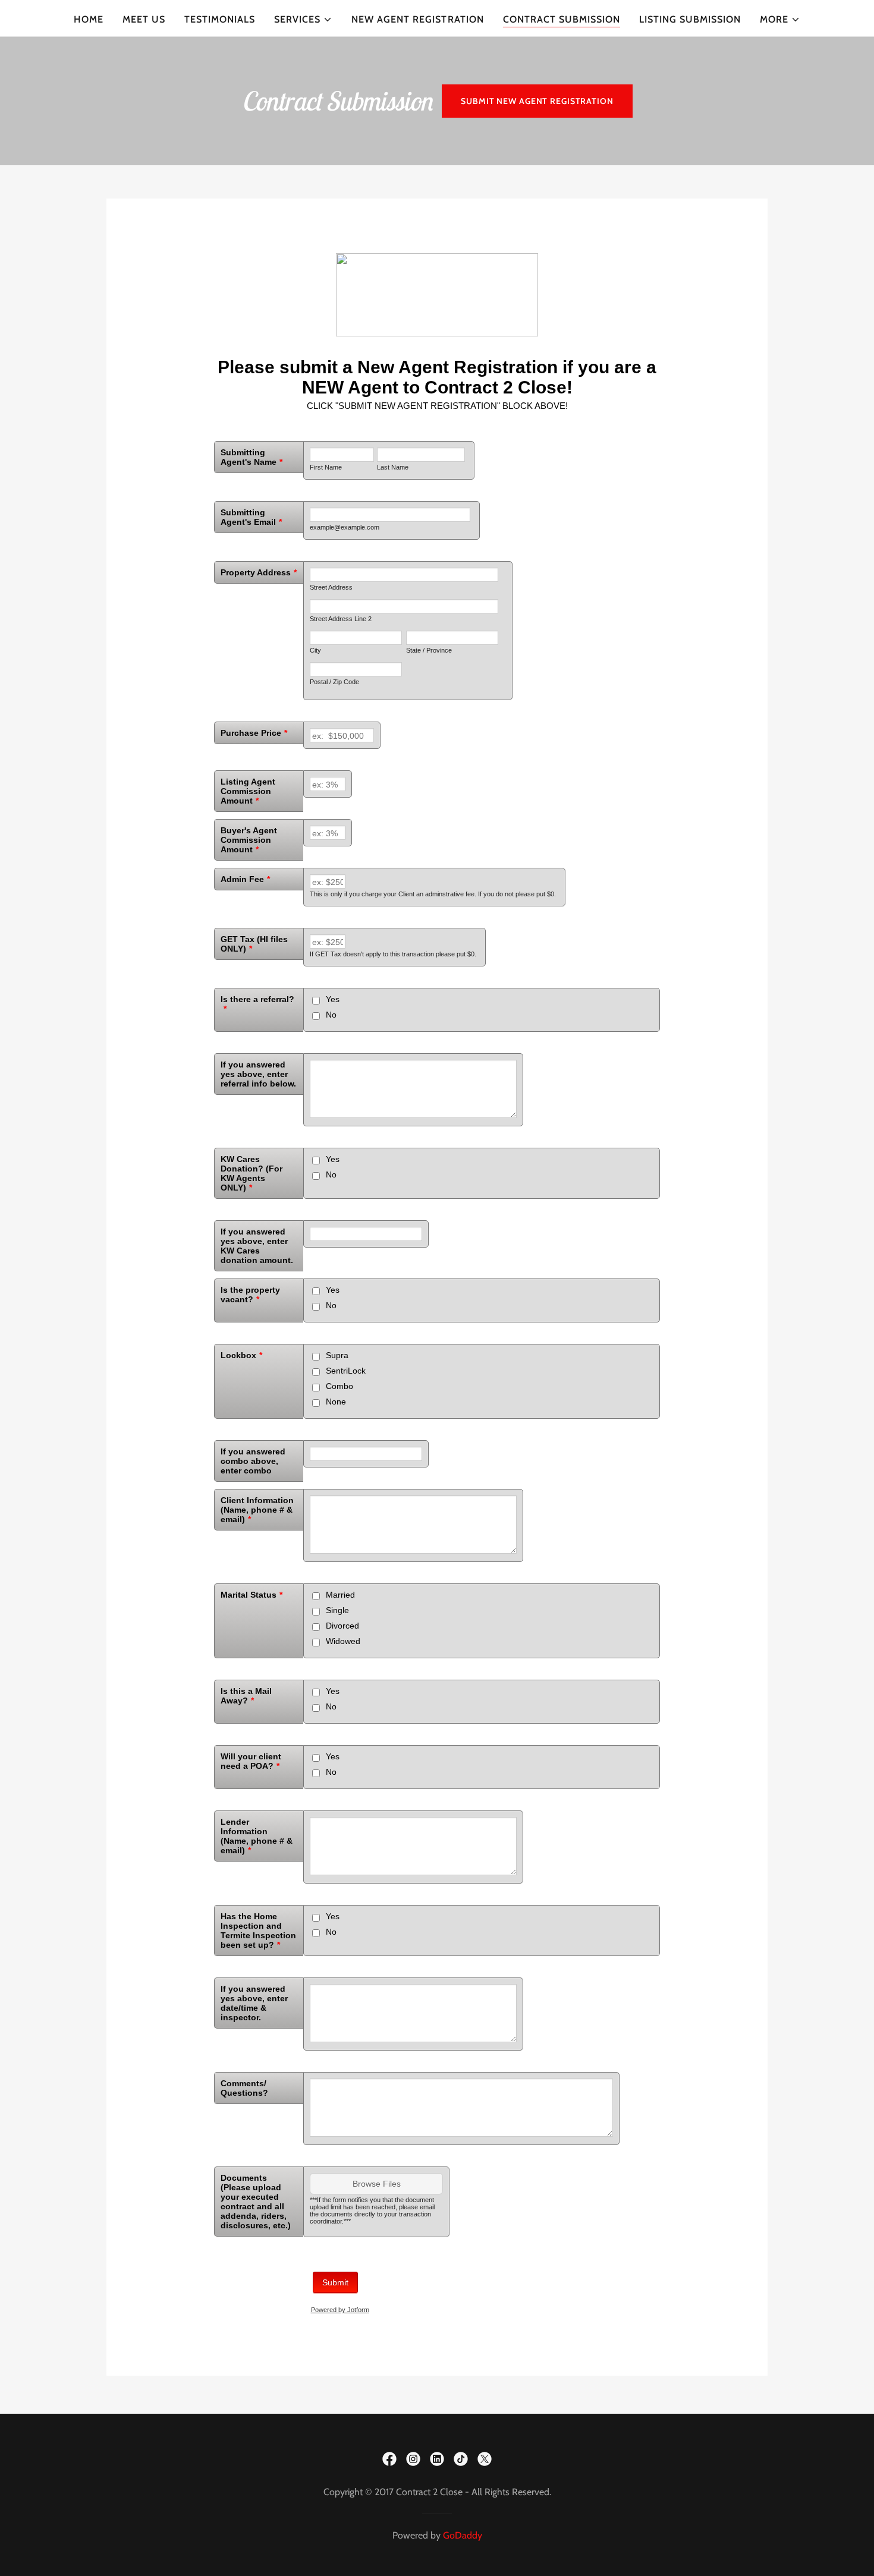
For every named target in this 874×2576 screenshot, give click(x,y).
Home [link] (89, 19)
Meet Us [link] (144, 19)
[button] (303, 20)
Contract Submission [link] (562, 19)
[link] (389, 2459)
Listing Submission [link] (690, 19)
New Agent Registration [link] (417, 19)
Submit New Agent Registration (537, 101)
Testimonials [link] (220, 19)
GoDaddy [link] (463, 2535)
